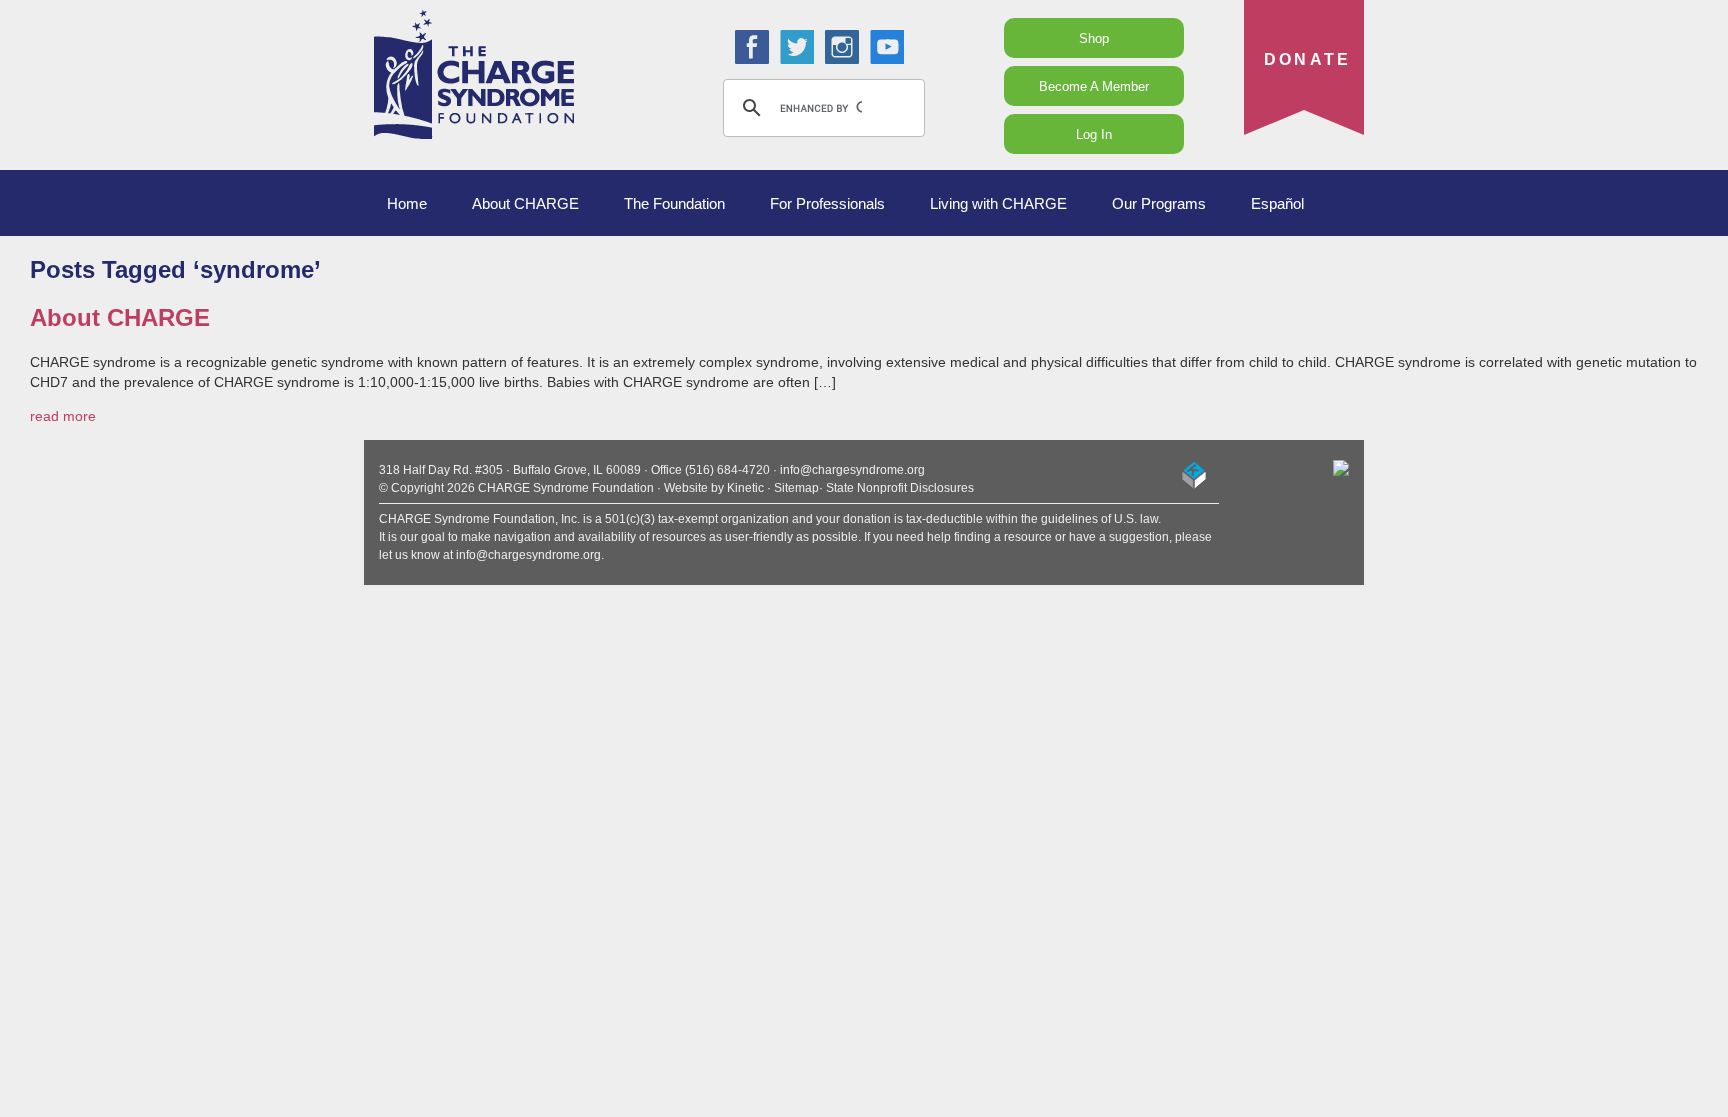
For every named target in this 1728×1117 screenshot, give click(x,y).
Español (1277, 203)
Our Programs (1159, 203)
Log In (1094, 134)
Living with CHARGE (998, 203)
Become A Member (1094, 86)
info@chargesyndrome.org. (530, 555)
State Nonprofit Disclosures (900, 488)
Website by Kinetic (714, 488)
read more (63, 416)
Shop (1094, 38)
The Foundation (674, 203)
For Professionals (827, 203)
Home (407, 203)
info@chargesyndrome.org (852, 470)
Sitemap (796, 488)
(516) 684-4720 (727, 470)
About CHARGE (525, 203)
